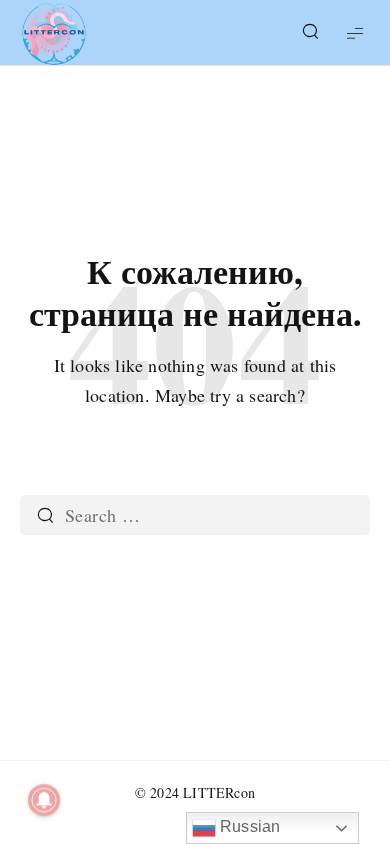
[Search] (45, 515)
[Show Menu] (355, 32)
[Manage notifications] (44, 800)
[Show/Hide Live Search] (310, 33)
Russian (248, 826)
